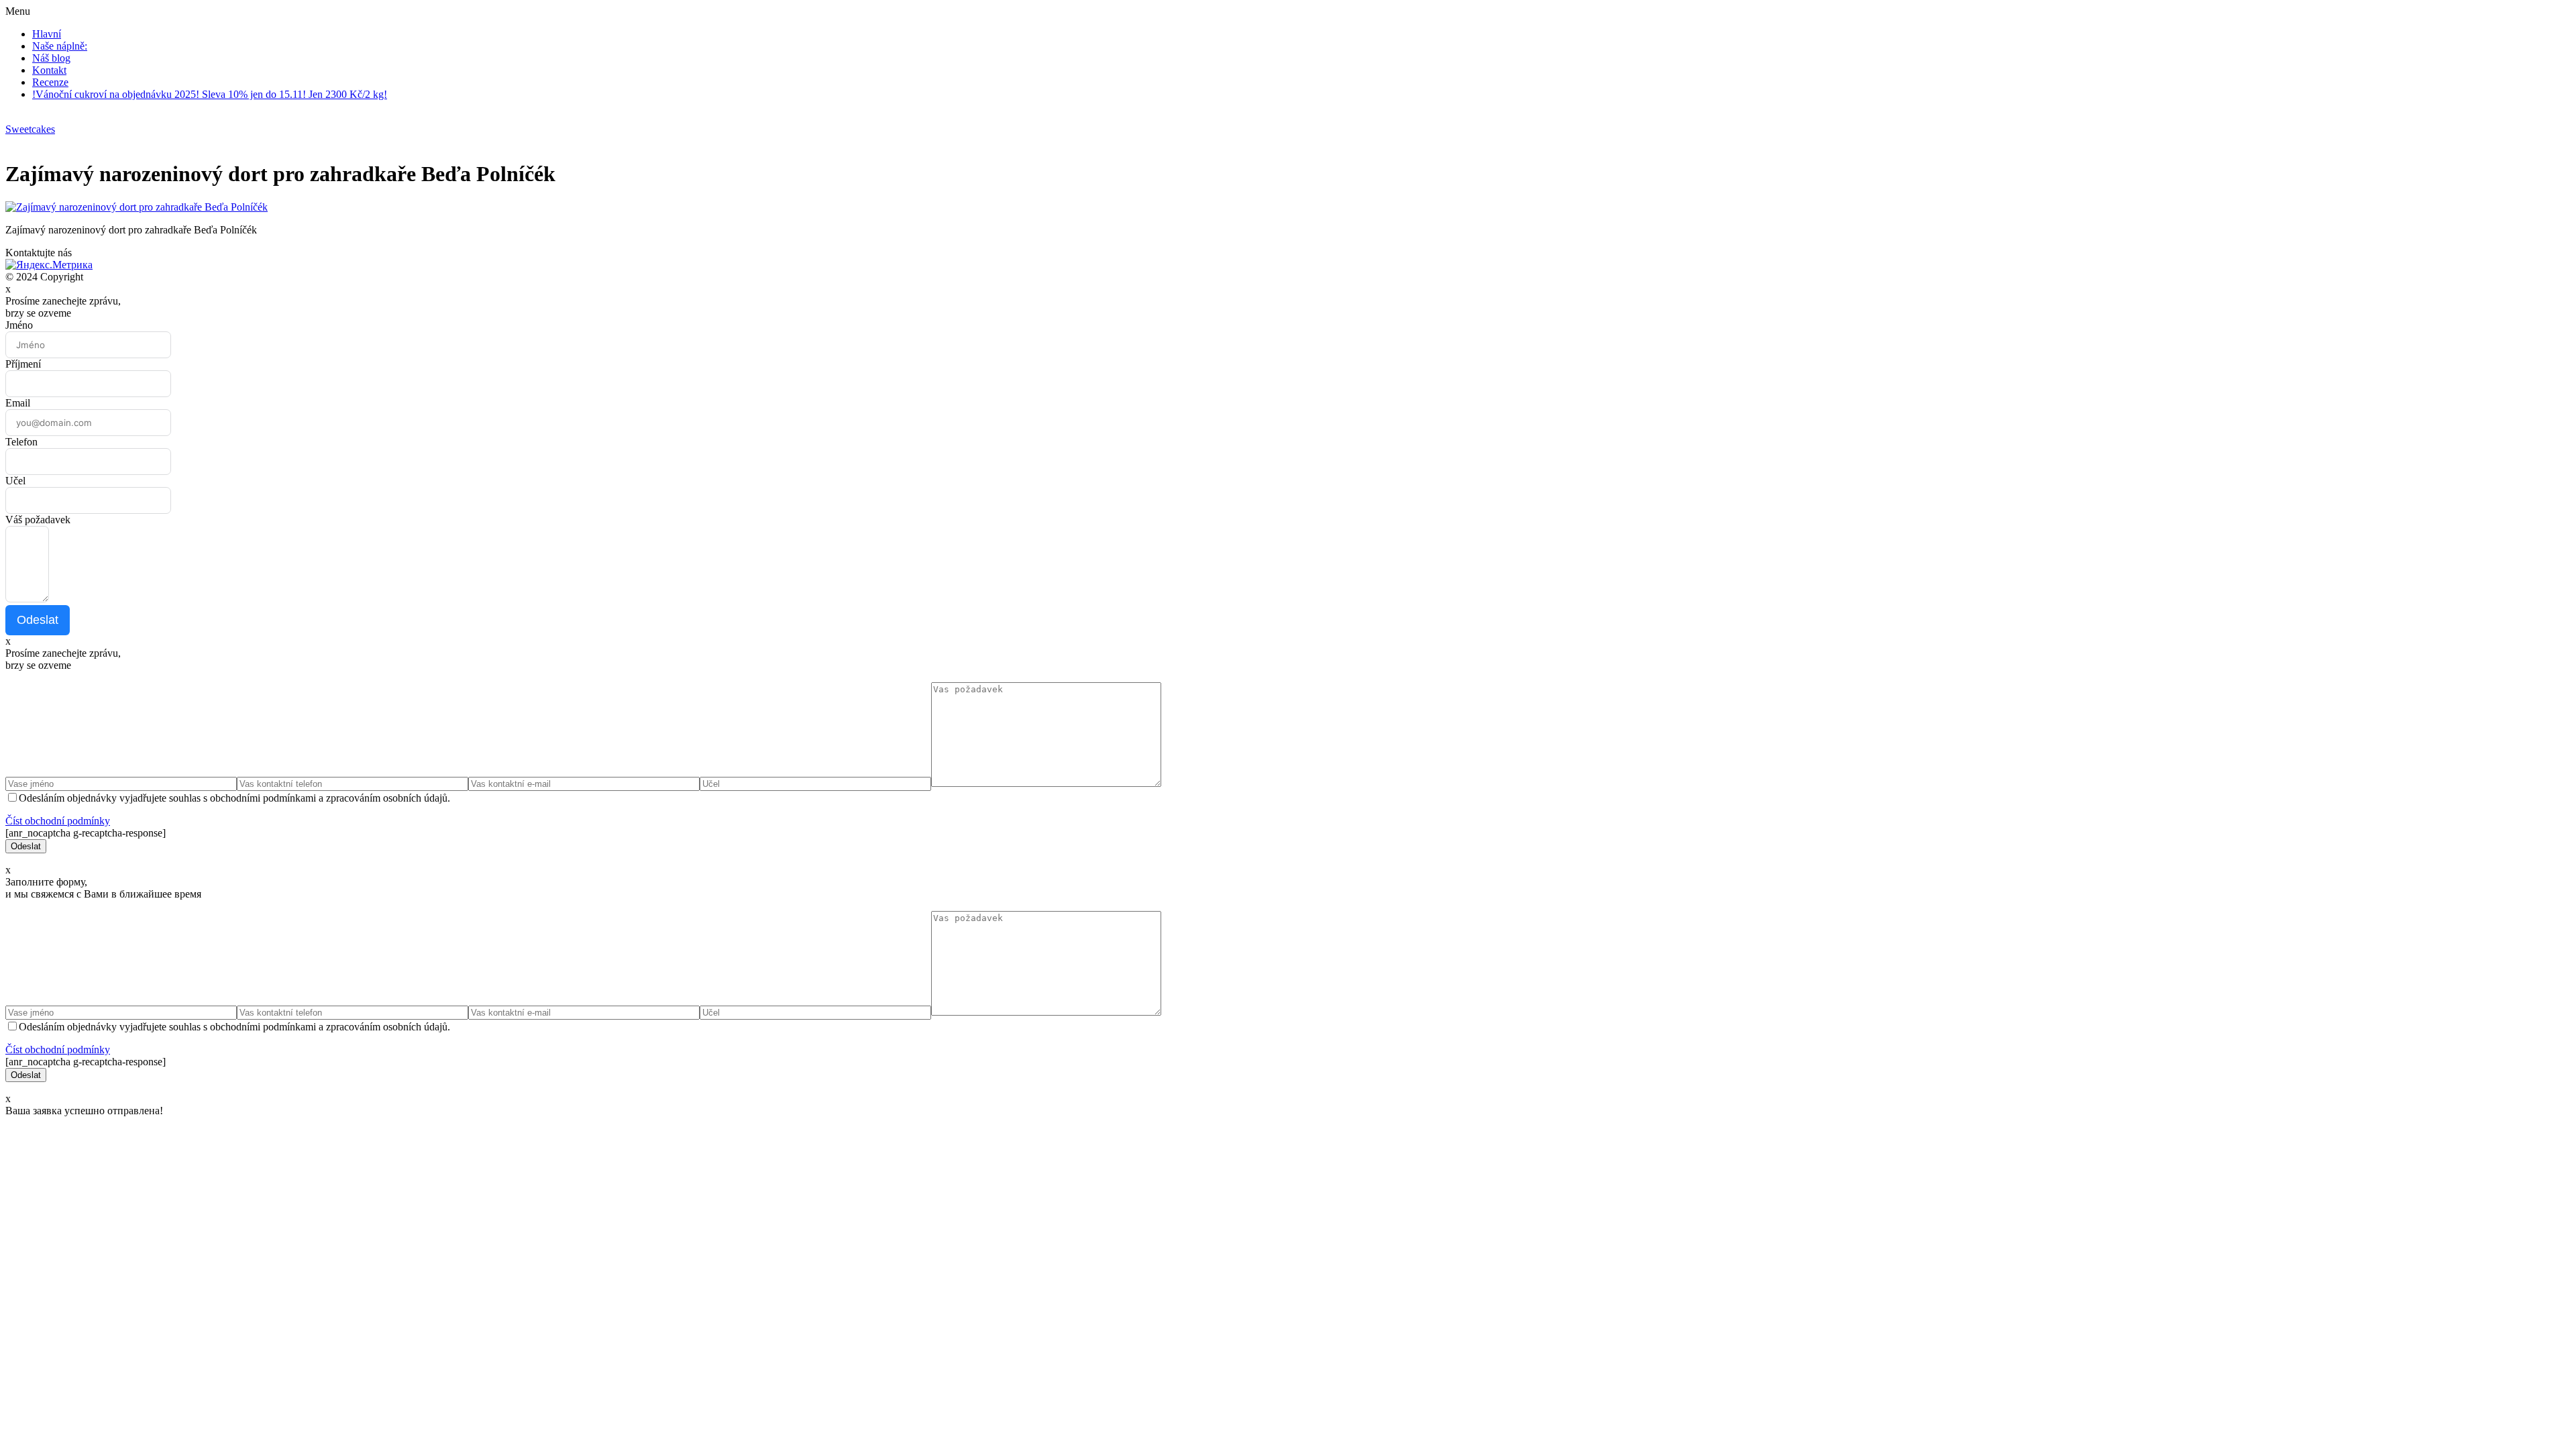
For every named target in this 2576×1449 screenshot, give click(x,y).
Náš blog (51, 58)
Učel (15, 481)
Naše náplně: (60, 46)
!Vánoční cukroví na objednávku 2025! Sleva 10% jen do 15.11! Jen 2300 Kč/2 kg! (210, 94)
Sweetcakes (30, 129)
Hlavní (47, 34)
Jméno (19, 325)
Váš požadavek (38, 520)
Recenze (50, 82)
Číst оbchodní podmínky (58, 821)
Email (18, 403)
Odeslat (38, 620)
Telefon (21, 442)
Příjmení (23, 364)
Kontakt (49, 70)
